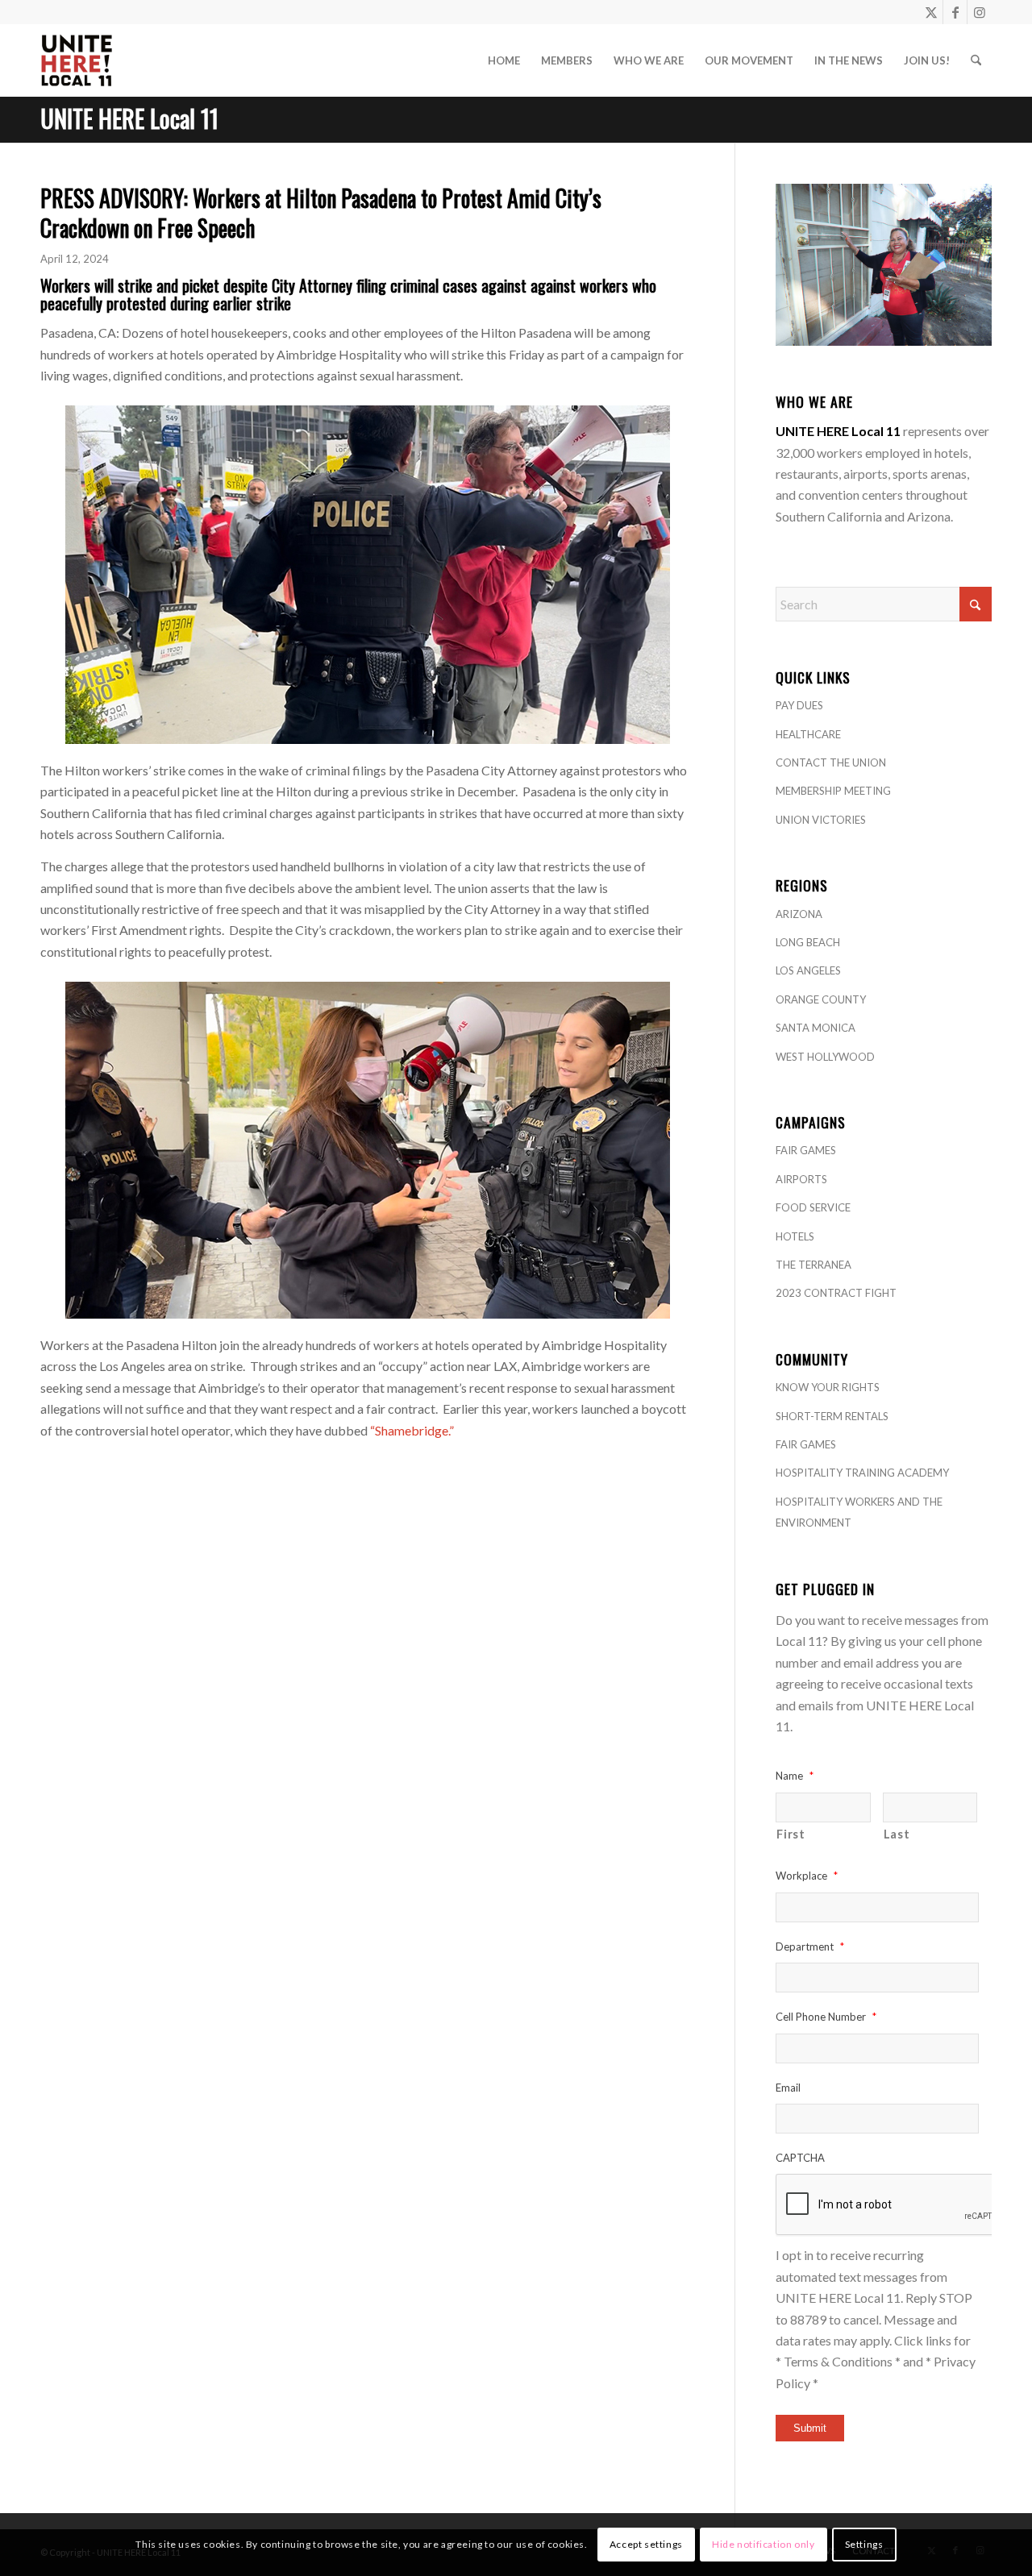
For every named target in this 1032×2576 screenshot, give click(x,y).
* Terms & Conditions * (838, 2361)
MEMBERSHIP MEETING (833, 791)
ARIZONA (799, 914)
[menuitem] (504, 60)
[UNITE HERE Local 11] (77, 60)
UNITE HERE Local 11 (129, 118)
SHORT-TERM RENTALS (832, 1416)
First (791, 1834)
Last (897, 1834)
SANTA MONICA (816, 1028)
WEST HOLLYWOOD (825, 1057)
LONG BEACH (808, 942)
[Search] (976, 60)
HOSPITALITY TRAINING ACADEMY (862, 1473)
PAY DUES (799, 705)
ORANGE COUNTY (821, 999)
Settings (864, 2544)
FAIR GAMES (806, 1150)
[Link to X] (931, 12)
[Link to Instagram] (980, 12)
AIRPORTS (801, 1179)
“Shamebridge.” (412, 1430)
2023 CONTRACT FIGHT (836, 1293)
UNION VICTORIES (821, 820)
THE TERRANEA (814, 1265)
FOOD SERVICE (813, 1207)
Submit (810, 2428)
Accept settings (646, 2544)
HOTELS (795, 1236)
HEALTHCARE (808, 734)
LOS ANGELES (808, 970)
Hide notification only (763, 2544)
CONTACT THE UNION (831, 762)
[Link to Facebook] (955, 12)
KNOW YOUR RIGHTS (828, 1387)
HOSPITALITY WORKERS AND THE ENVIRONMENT (859, 1512)
